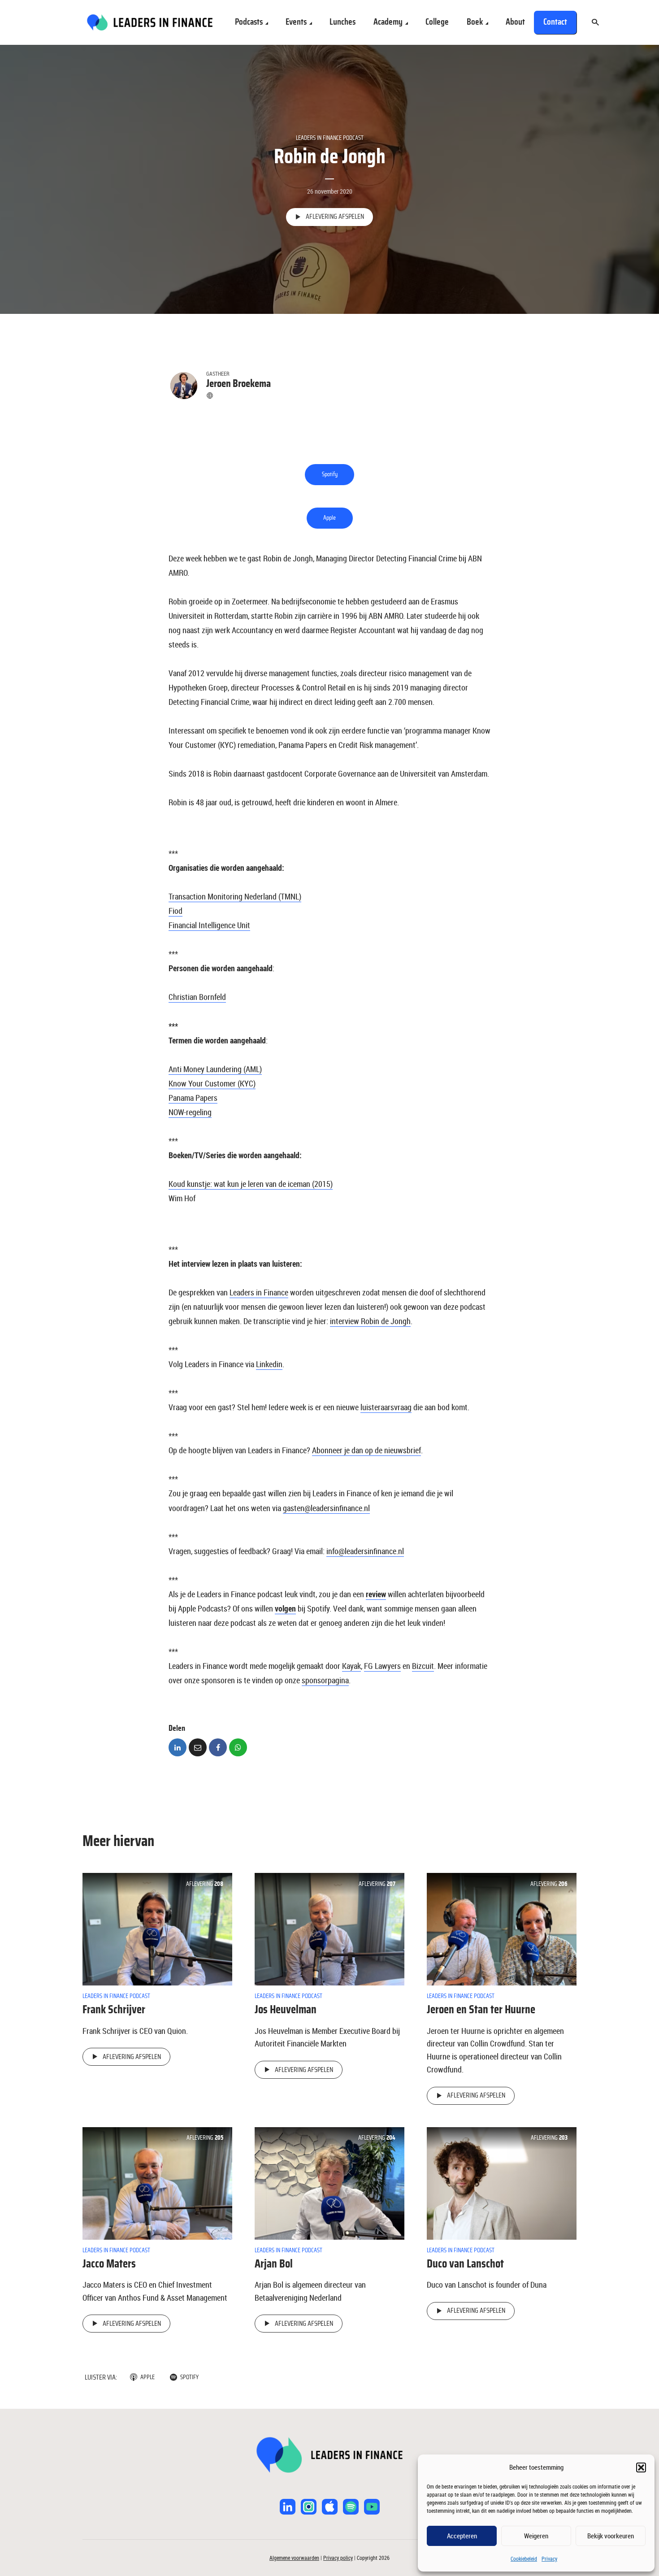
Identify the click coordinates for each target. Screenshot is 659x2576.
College (437, 22)
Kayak (351, 1666)
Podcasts (249, 22)
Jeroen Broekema (238, 384)
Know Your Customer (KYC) (212, 1083)
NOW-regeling (190, 1112)
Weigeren (536, 2536)
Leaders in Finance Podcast (330, 138)
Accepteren (462, 2536)
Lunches (343, 22)
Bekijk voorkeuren (611, 2536)
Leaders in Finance (259, 1292)
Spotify (330, 474)
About (515, 22)
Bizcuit (423, 1666)
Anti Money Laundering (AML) (215, 1069)
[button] (641, 2467)
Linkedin (269, 1364)
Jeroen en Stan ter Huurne (481, 2010)
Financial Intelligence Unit (209, 925)
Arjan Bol (274, 2264)
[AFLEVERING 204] (329, 2182)
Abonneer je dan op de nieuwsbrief (366, 1450)
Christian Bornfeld (197, 997)
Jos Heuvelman (286, 2010)
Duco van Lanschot (465, 2264)
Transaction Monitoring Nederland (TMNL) (235, 896)
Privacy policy (338, 2558)
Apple (329, 518)
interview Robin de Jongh (370, 1321)
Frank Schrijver (114, 2010)
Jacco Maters (109, 2264)
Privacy (549, 2559)
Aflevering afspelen (335, 217)
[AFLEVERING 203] (502, 2182)
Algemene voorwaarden (294, 2558)
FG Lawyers (382, 1666)
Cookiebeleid (524, 2559)
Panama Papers (193, 1098)
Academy (388, 22)
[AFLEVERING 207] (329, 1929)
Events (296, 22)
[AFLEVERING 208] (157, 1929)
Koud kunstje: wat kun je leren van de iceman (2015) (251, 1184)
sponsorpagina (325, 1680)
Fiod (176, 911)
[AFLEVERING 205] (157, 2182)
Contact (555, 22)
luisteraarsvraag (386, 1407)
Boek (475, 22)
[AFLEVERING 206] (502, 1929)
